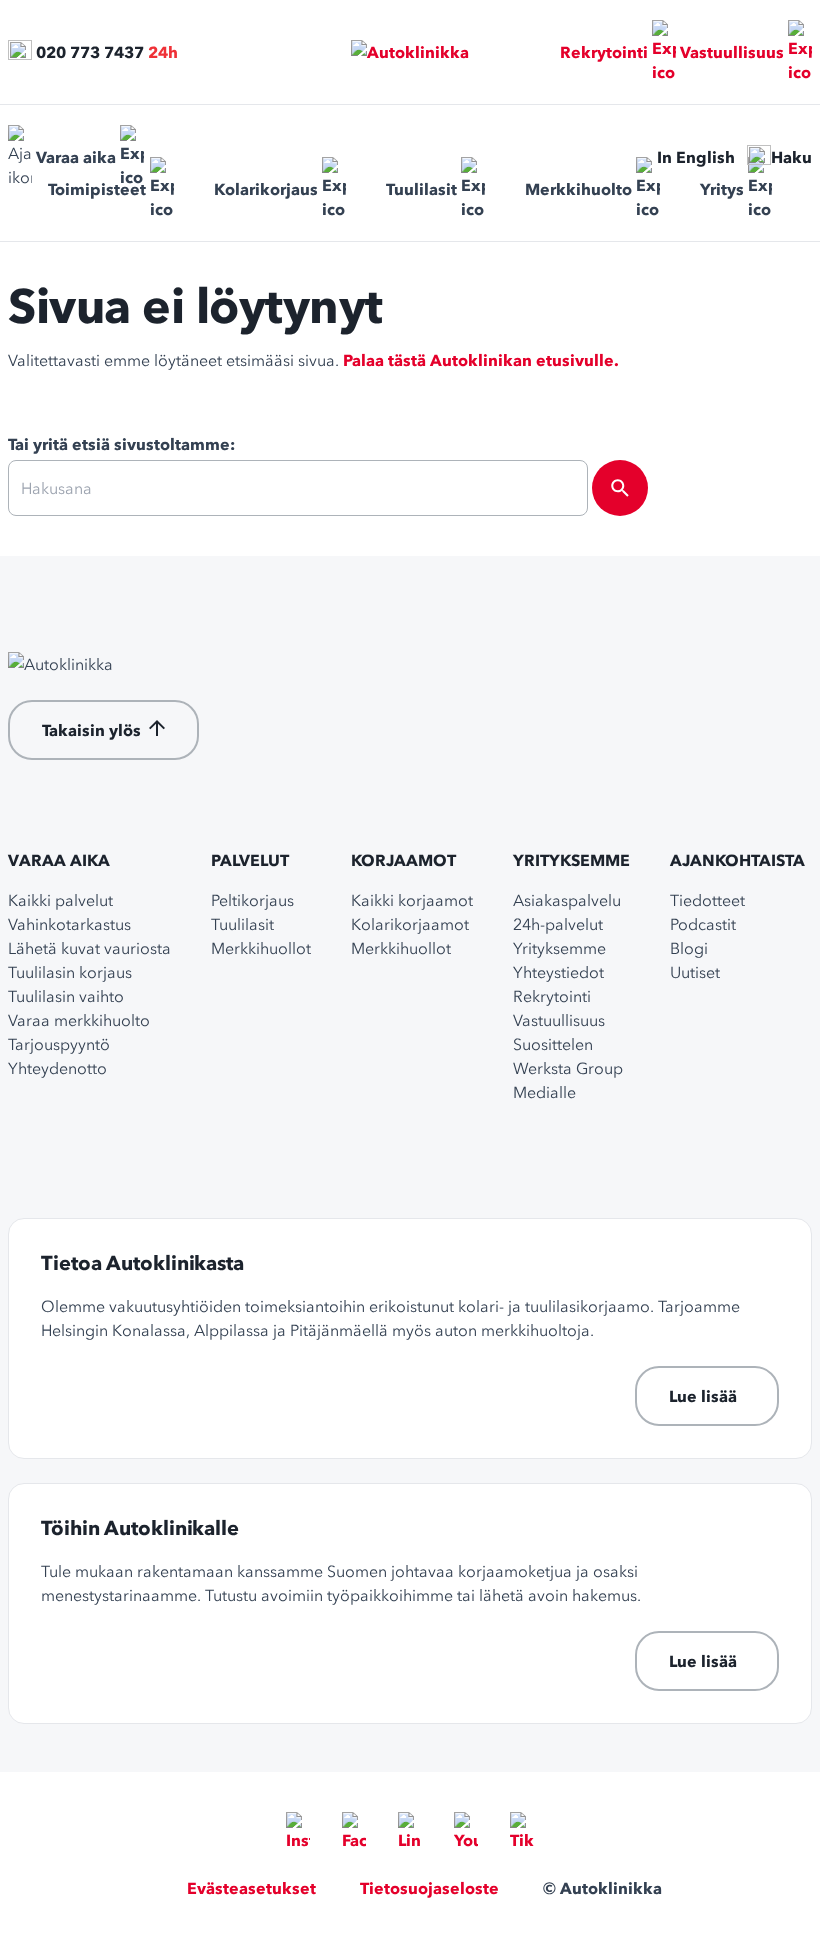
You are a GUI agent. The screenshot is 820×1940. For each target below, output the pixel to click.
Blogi (689, 948)
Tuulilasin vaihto (66, 996)
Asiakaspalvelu (567, 900)
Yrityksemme (571, 860)
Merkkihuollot (261, 948)
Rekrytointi (604, 52)
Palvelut (250, 860)
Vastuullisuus (732, 52)
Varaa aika (76, 157)
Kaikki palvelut (60, 900)
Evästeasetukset (251, 1888)
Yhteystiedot (558, 972)
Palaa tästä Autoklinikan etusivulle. (481, 360)
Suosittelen (553, 1044)
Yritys (722, 189)
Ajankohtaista (737, 860)
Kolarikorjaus (266, 189)
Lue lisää (703, 1396)
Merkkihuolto (578, 189)
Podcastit (703, 924)
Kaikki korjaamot (412, 900)
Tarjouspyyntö (59, 1044)
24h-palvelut (558, 924)
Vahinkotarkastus (69, 924)
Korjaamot (403, 860)
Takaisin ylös (91, 730)
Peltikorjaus (252, 900)
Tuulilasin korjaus (70, 972)
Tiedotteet (707, 900)
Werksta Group (568, 1068)
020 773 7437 (90, 52)
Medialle (544, 1092)
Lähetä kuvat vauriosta (89, 948)
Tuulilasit (421, 189)
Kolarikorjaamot (410, 924)
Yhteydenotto (57, 1068)
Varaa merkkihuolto (79, 1020)
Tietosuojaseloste (429, 1888)
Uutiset (695, 972)
